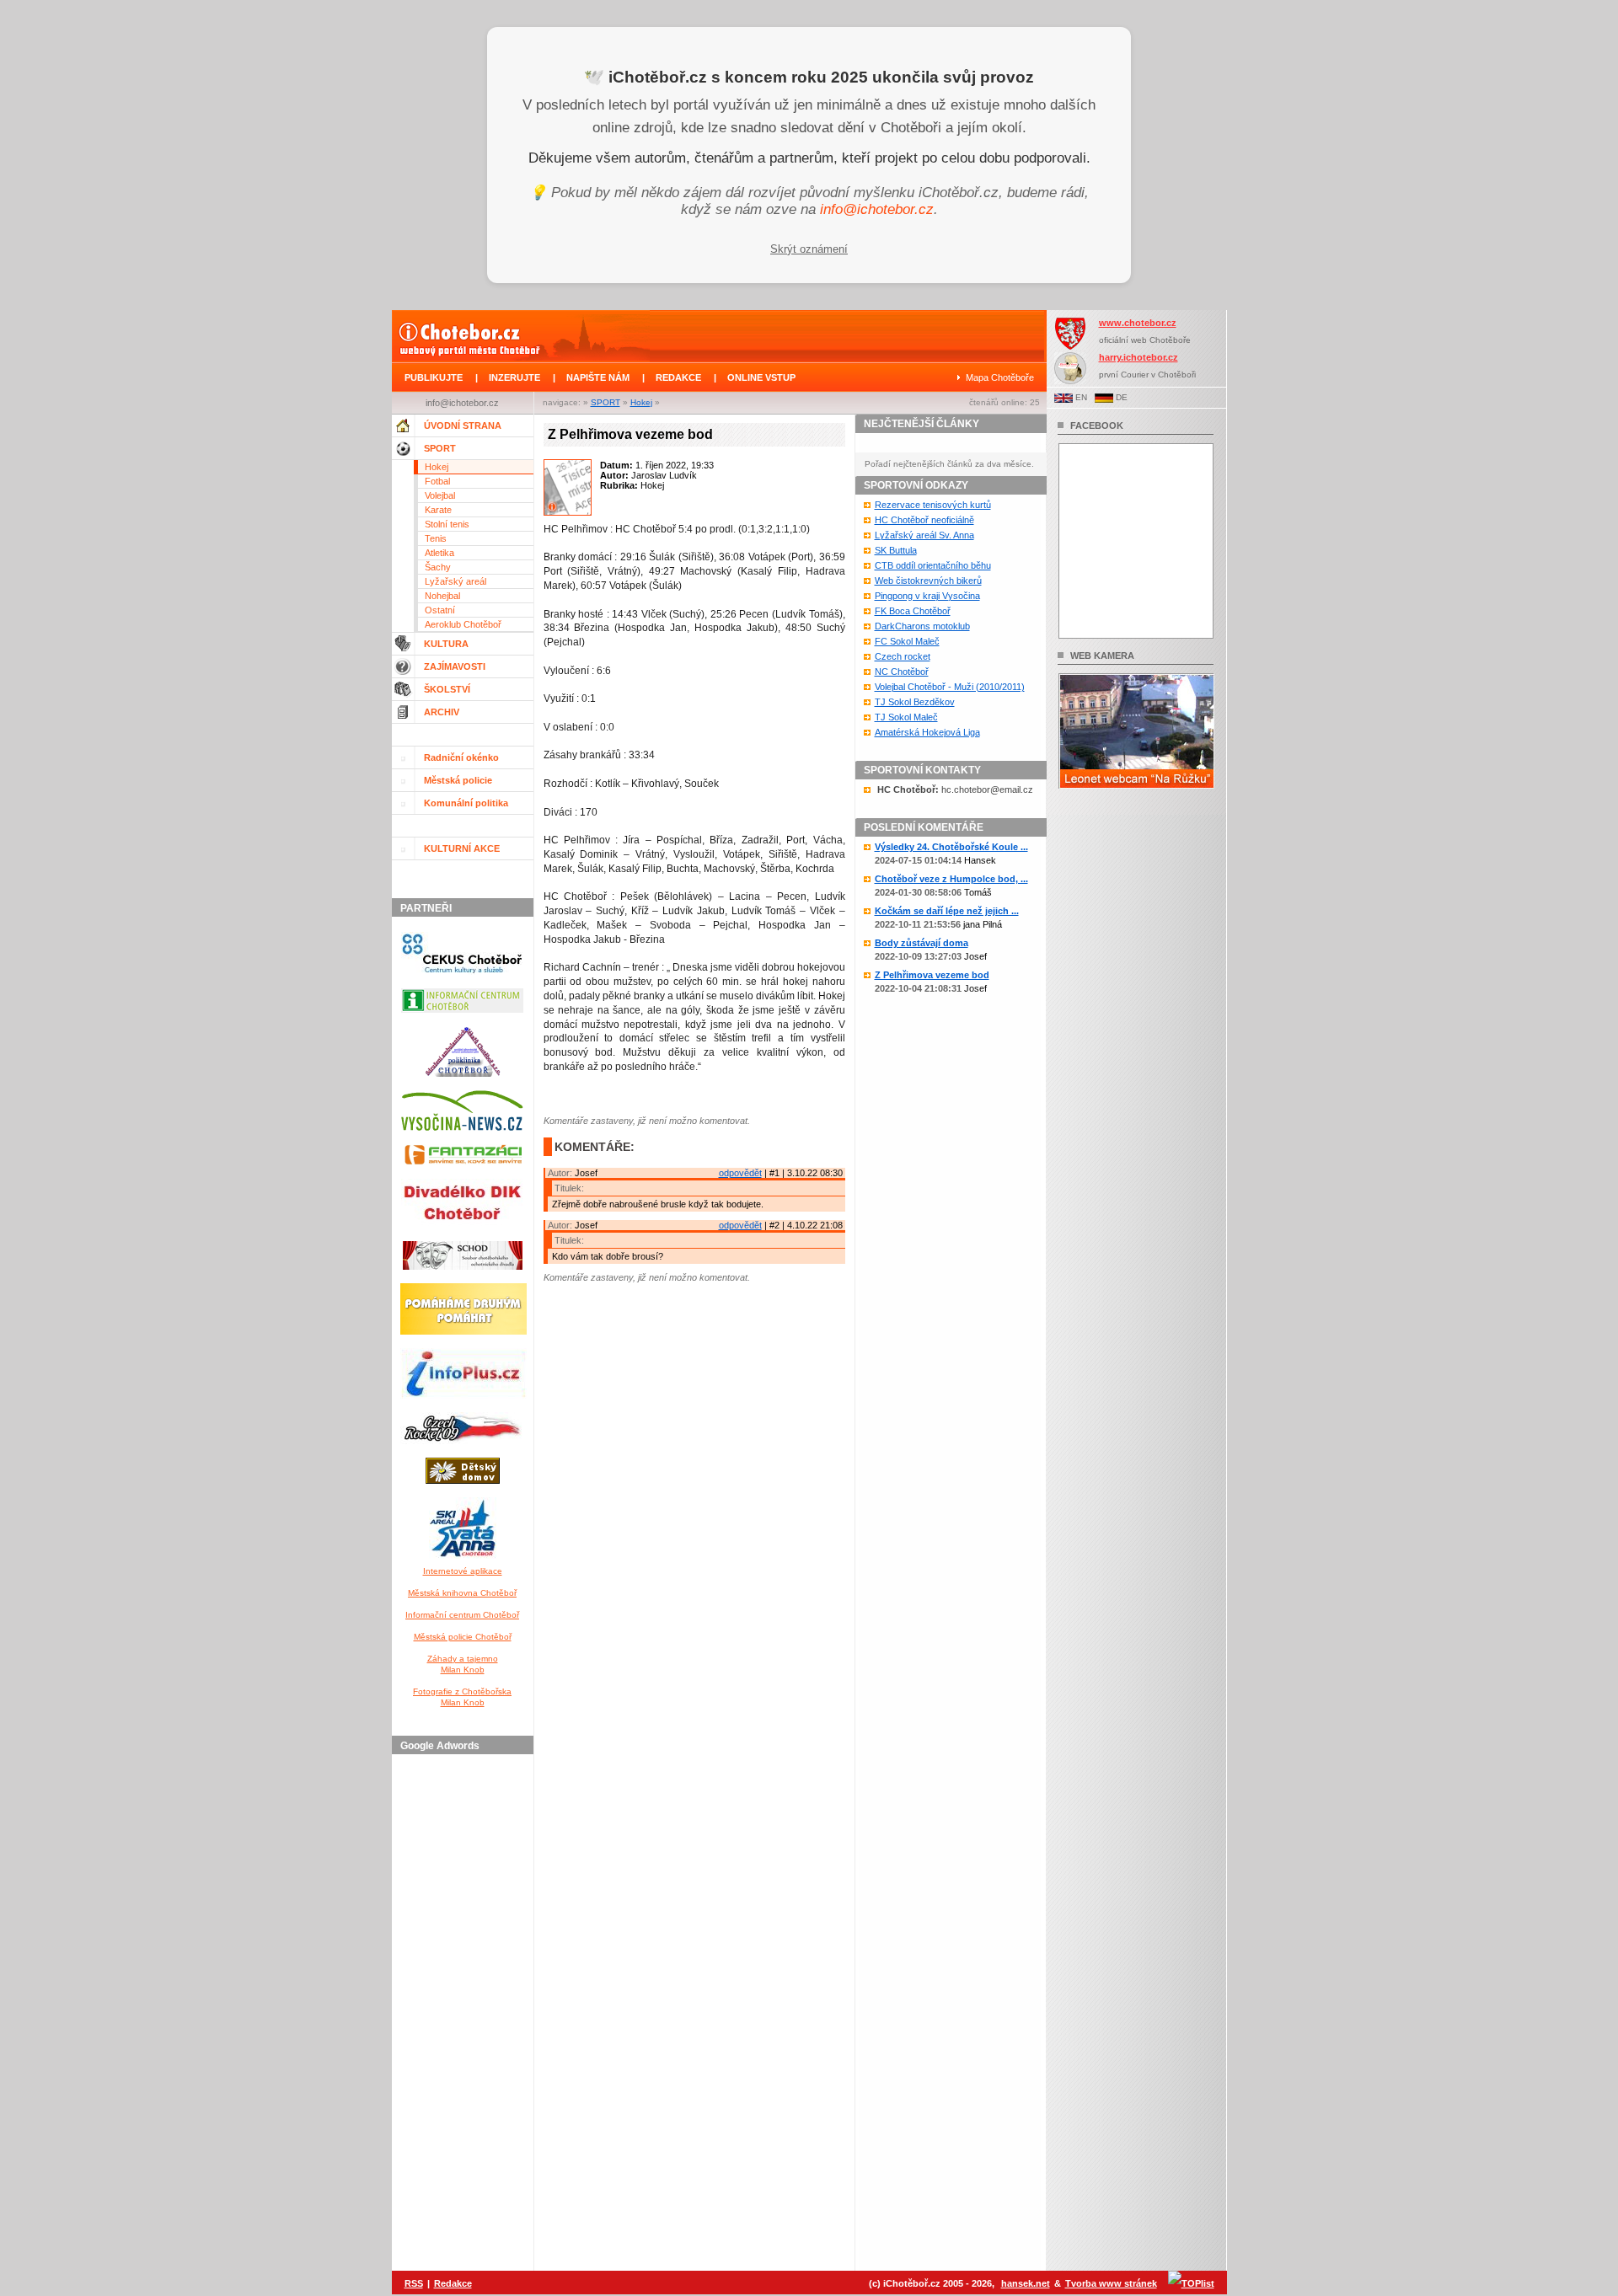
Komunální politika (466, 803)
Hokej (641, 402)
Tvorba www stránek (1111, 2283)
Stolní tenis (447, 524)
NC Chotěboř (902, 672)
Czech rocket (903, 656)
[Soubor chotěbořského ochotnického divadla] (463, 1273)
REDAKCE (678, 377)
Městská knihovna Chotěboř (462, 1593)
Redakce (453, 2283)
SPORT (605, 402)
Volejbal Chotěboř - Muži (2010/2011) (950, 687)
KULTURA (446, 644)
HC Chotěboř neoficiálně (924, 520)
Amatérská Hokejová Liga (927, 732)
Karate (438, 510)
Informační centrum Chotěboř (462, 1615)
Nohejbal (442, 596)
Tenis (436, 538)
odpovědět (740, 1173)
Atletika (439, 553)
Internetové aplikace (463, 1571)
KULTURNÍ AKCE (462, 848)
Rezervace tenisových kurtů (933, 505)
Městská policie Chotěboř (463, 1637)
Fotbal (437, 481)
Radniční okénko (461, 757)
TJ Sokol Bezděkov (915, 702)
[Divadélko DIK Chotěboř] (462, 1231)
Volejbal (440, 495)
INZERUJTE (514, 377)
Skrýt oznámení (809, 249)
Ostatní (440, 610)
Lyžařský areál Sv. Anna (924, 535)
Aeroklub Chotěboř (463, 624)
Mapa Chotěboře (1000, 377)
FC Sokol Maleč (907, 641)
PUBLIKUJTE (434, 377)
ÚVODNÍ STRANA (463, 425)
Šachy (438, 567)
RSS (414, 2283)
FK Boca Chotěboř (913, 611)
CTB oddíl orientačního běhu (933, 565)
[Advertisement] (465, 2014)
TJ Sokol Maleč (906, 717)
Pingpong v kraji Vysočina (927, 596)
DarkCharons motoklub (922, 626)
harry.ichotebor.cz (1138, 357)
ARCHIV (442, 712)
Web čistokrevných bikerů (928, 581)
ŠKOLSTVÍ (447, 689)
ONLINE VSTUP (761, 377)
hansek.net (1026, 2283)
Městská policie (458, 780)
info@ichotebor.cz (877, 209)
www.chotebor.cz (1138, 323)
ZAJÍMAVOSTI (455, 666)
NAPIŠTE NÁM (598, 377)
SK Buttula (896, 550)
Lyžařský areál (455, 581)
